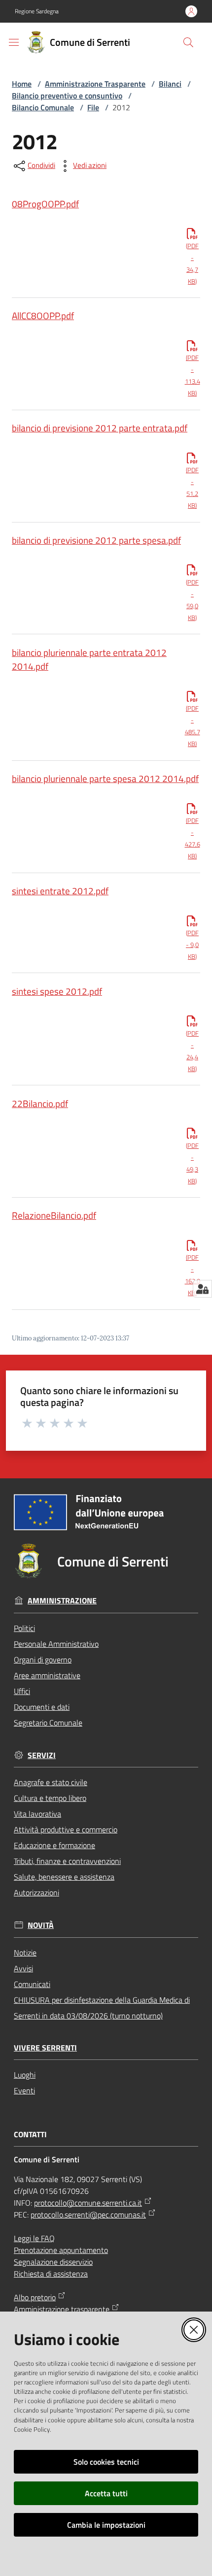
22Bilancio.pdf (40, 1103)
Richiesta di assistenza (51, 2274)
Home (22, 84)
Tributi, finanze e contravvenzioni (67, 1861)
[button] (188, 42)
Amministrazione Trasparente (95, 84)
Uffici (22, 1691)
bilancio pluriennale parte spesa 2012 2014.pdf (105, 778)
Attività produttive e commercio (66, 1829)
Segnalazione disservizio (53, 2262)
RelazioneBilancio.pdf (54, 1215)
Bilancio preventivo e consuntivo (67, 96)
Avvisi (23, 1968)
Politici (24, 1628)
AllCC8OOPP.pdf (43, 315)
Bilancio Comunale (43, 107)
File (93, 107)
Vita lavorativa (37, 1814)
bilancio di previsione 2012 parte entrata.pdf (100, 428)
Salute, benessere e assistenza (64, 1877)
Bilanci (170, 84)
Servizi (42, 1755)
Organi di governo (43, 1660)
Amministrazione (62, 1601)
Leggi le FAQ (34, 2238)
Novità (41, 1925)
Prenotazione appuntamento (61, 2250)
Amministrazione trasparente (62, 2309)
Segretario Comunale (48, 1723)
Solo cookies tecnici (106, 2462)
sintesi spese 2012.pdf (57, 991)
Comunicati (32, 1984)
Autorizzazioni (36, 1892)
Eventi (24, 2090)
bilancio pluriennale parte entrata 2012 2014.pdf (89, 659)
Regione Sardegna (37, 11)
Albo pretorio (35, 2297)
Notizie (25, 1953)
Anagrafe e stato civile (51, 1782)
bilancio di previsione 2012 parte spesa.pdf (96, 540)
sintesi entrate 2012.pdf (60, 891)
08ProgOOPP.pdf (45, 204)
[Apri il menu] (14, 42)
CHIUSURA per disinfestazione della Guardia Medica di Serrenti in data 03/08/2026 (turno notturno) (102, 2008)
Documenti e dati (42, 1707)
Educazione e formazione (54, 1845)
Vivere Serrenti (45, 2048)
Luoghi (25, 2075)
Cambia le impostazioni (106, 2525)
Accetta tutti (106, 2493)
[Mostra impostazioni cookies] (202, 1289)
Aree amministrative (47, 1675)
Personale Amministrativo (56, 1644)
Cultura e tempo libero (50, 1798)
